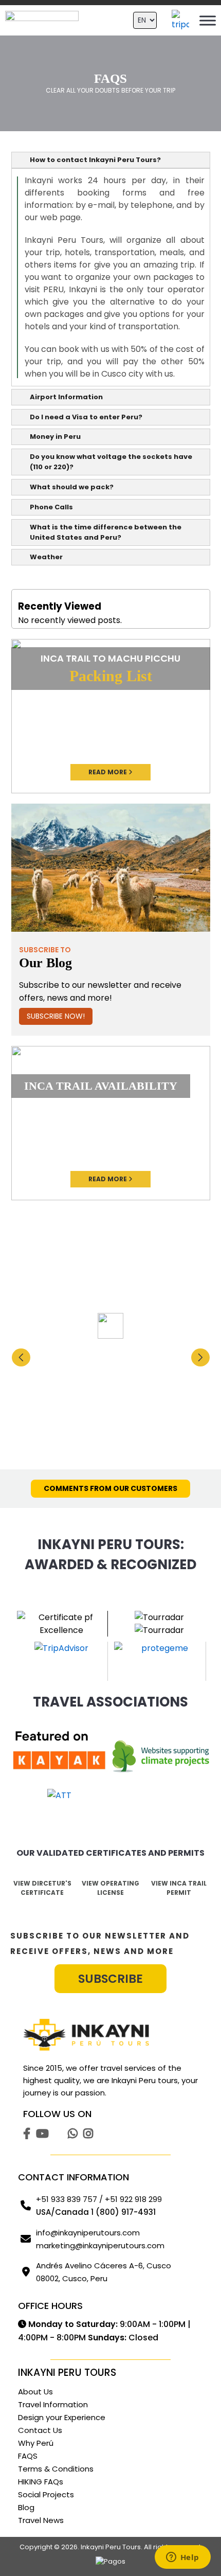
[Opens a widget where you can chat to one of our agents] (182, 2558)
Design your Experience (62, 2417)
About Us (35, 2392)
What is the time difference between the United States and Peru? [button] (106, 532)
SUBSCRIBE (110, 1979)
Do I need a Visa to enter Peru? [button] (86, 417)
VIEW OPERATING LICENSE (110, 1888)
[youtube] (42, 2132)
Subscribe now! (56, 1016)
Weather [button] (46, 557)
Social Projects (46, 2494)
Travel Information (53, 2404)
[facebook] (27, 2132)
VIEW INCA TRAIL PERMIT (179, 1888)
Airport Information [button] (66, 397)
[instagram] (88, 2132)
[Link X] (58, 2132)
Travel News (41, 2520)
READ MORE (108, 772)
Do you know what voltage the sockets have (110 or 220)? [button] (111, 462)
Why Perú (36, 2443)
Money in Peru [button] (55, 437)
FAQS (28, 2456)
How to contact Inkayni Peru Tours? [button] (95, 160)
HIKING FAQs (41, 2482)
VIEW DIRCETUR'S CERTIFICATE (42, 1888)
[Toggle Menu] (208, 20)
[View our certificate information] (162, 1758)
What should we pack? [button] (72, 487)
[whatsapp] (73, 2132)
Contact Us (40, 2430)
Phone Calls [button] (51, 507)
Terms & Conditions (56, 2469)
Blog (26, 2507)
